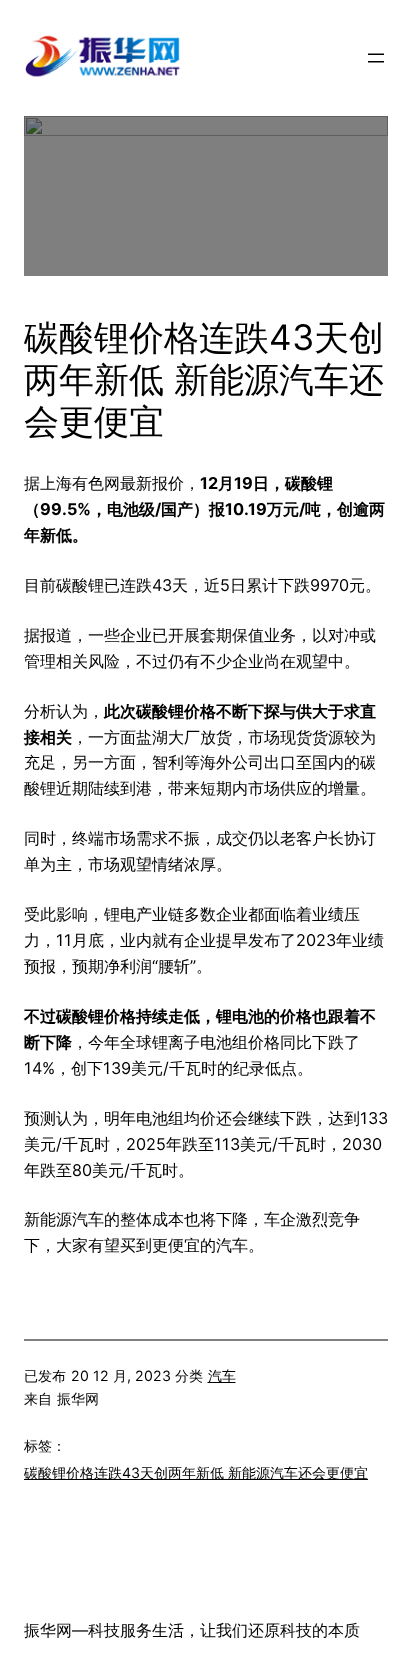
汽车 (222, 1375)
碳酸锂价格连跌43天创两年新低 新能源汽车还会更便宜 (196, 1472)
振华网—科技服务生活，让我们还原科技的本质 (192, 1630)
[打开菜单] (376, 58)
